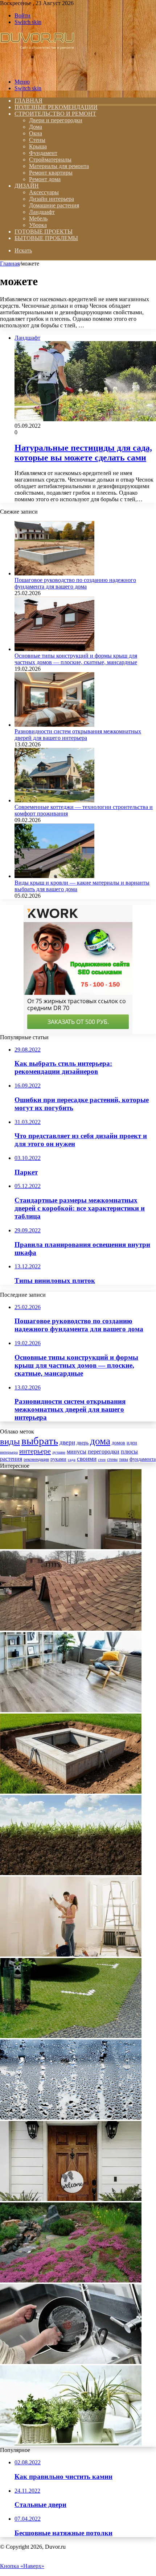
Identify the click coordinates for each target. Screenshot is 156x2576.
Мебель (38, 218)
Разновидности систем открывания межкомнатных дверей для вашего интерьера (78, 735)
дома (100, 1441)
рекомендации (36, 1459)
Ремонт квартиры (51, 173)
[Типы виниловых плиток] (71, 1710)
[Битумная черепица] (71, 1629)
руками (58, 1459)
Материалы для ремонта (59, 166)
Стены (37, 140)
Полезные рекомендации (56, 107)
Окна (36, 133)
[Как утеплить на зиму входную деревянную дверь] (71, 2199)
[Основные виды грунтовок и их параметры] (71, 1873)
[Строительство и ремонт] (37, 69)
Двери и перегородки (56, 120)
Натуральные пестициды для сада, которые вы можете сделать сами (83, 453)
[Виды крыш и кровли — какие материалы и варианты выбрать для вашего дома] (54, 876)
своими (87, 1459)
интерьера (9, 1452)
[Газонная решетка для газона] (71, 2036)
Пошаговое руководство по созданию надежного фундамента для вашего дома (75, 583)
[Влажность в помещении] (71, 2118)
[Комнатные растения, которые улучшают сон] (71, 2443)
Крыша (38, 146)
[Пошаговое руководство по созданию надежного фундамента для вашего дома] (54, 573)
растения (11, 1459)
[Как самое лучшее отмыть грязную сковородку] (71, 2362)
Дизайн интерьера (52, 199)
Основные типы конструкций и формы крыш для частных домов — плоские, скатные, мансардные (76, 659)
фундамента (143, 1459)
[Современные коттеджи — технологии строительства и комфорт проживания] (54, 800)
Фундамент (43, 153)
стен (102, 1460)
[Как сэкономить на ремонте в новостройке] (71, 1955)
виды (10, 1441)
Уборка (38, 225)
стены (112, 1459)
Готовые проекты (44, 232)
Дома (36, 127)
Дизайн (27, 186)
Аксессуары (44, 192)
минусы (77, 1452)
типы (124, 1459)
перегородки (104, 1452)
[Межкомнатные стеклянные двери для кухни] (71, 1547)
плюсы (129, 1452)
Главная (10, 264)
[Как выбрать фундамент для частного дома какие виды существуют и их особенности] (71, 1792)
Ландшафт (42, 212)
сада (72, 1460)
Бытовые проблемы (46, 238)
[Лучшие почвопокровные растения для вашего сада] (71, 2280)
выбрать (40, 1441)
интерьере (35, 1451)
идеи (132, 1443)
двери (67, 1442)
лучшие (59, 1452)
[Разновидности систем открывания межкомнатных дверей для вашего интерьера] (54, 725)
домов (118, 1443)
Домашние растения (54, 205)
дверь (83, 1443)
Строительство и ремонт (55, 114)
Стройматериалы (50, 159)
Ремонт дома (45, 179)
